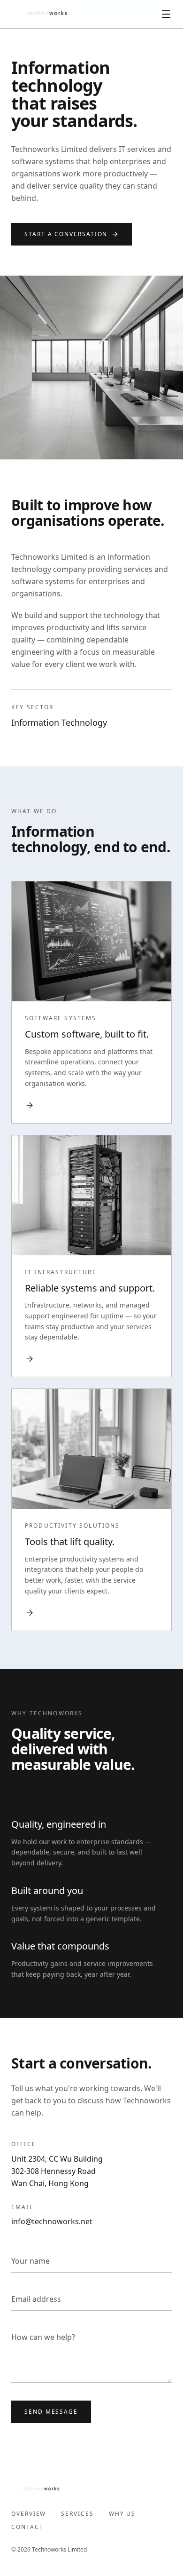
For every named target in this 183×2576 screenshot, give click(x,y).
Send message (51, 2412)
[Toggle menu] (166, 14)
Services (77, 2514)
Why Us (122, 2514)
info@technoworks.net (52, 2221)
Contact (27, 2527)
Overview (29, 2514)
